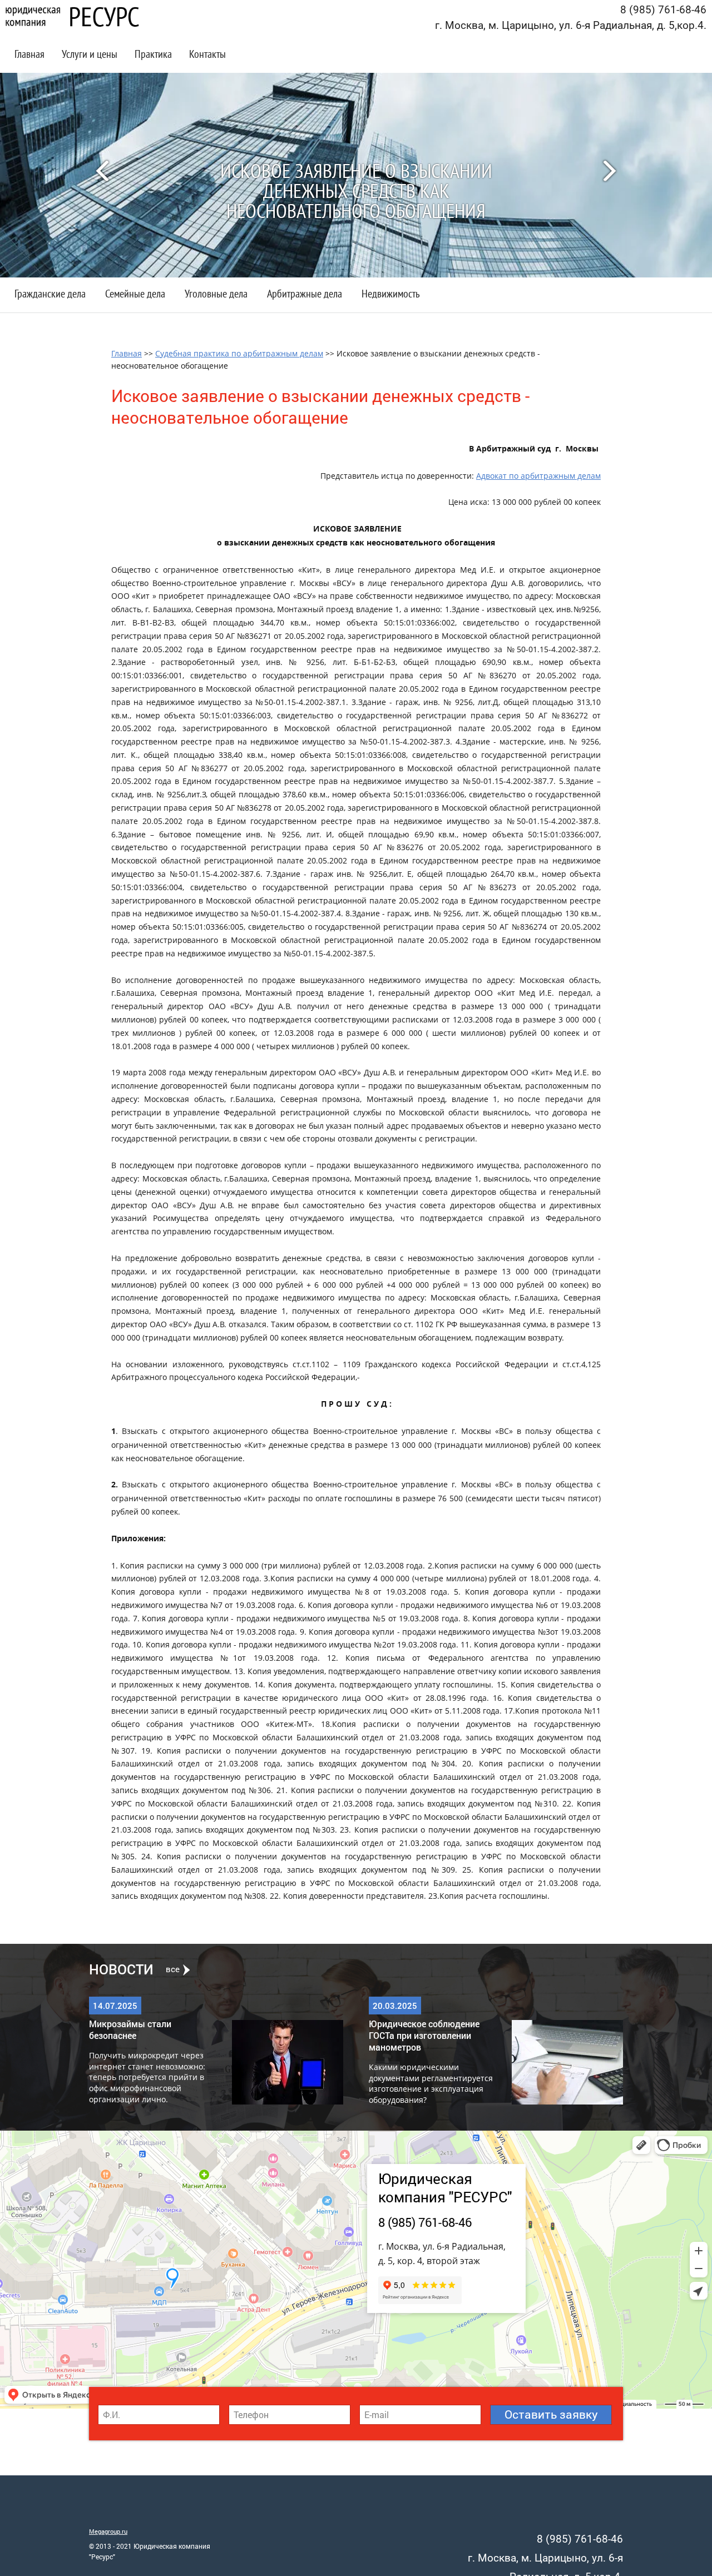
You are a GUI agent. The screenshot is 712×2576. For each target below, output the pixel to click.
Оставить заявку (551, 2414)
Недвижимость (391, 295)
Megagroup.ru (108, 2531)
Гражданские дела (50, 295)
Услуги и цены (90, 55)
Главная (29, 55)
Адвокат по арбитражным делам (538, 476)
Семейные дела (135, 295)
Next (615, 170)
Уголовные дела (216, 295)
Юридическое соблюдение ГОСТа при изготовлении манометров (424, 2035)
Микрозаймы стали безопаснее (130, 2029)
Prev (97, 170)
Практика (153, 55)
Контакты (207, 55)
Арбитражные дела (305, 295)
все (173, 1969)
